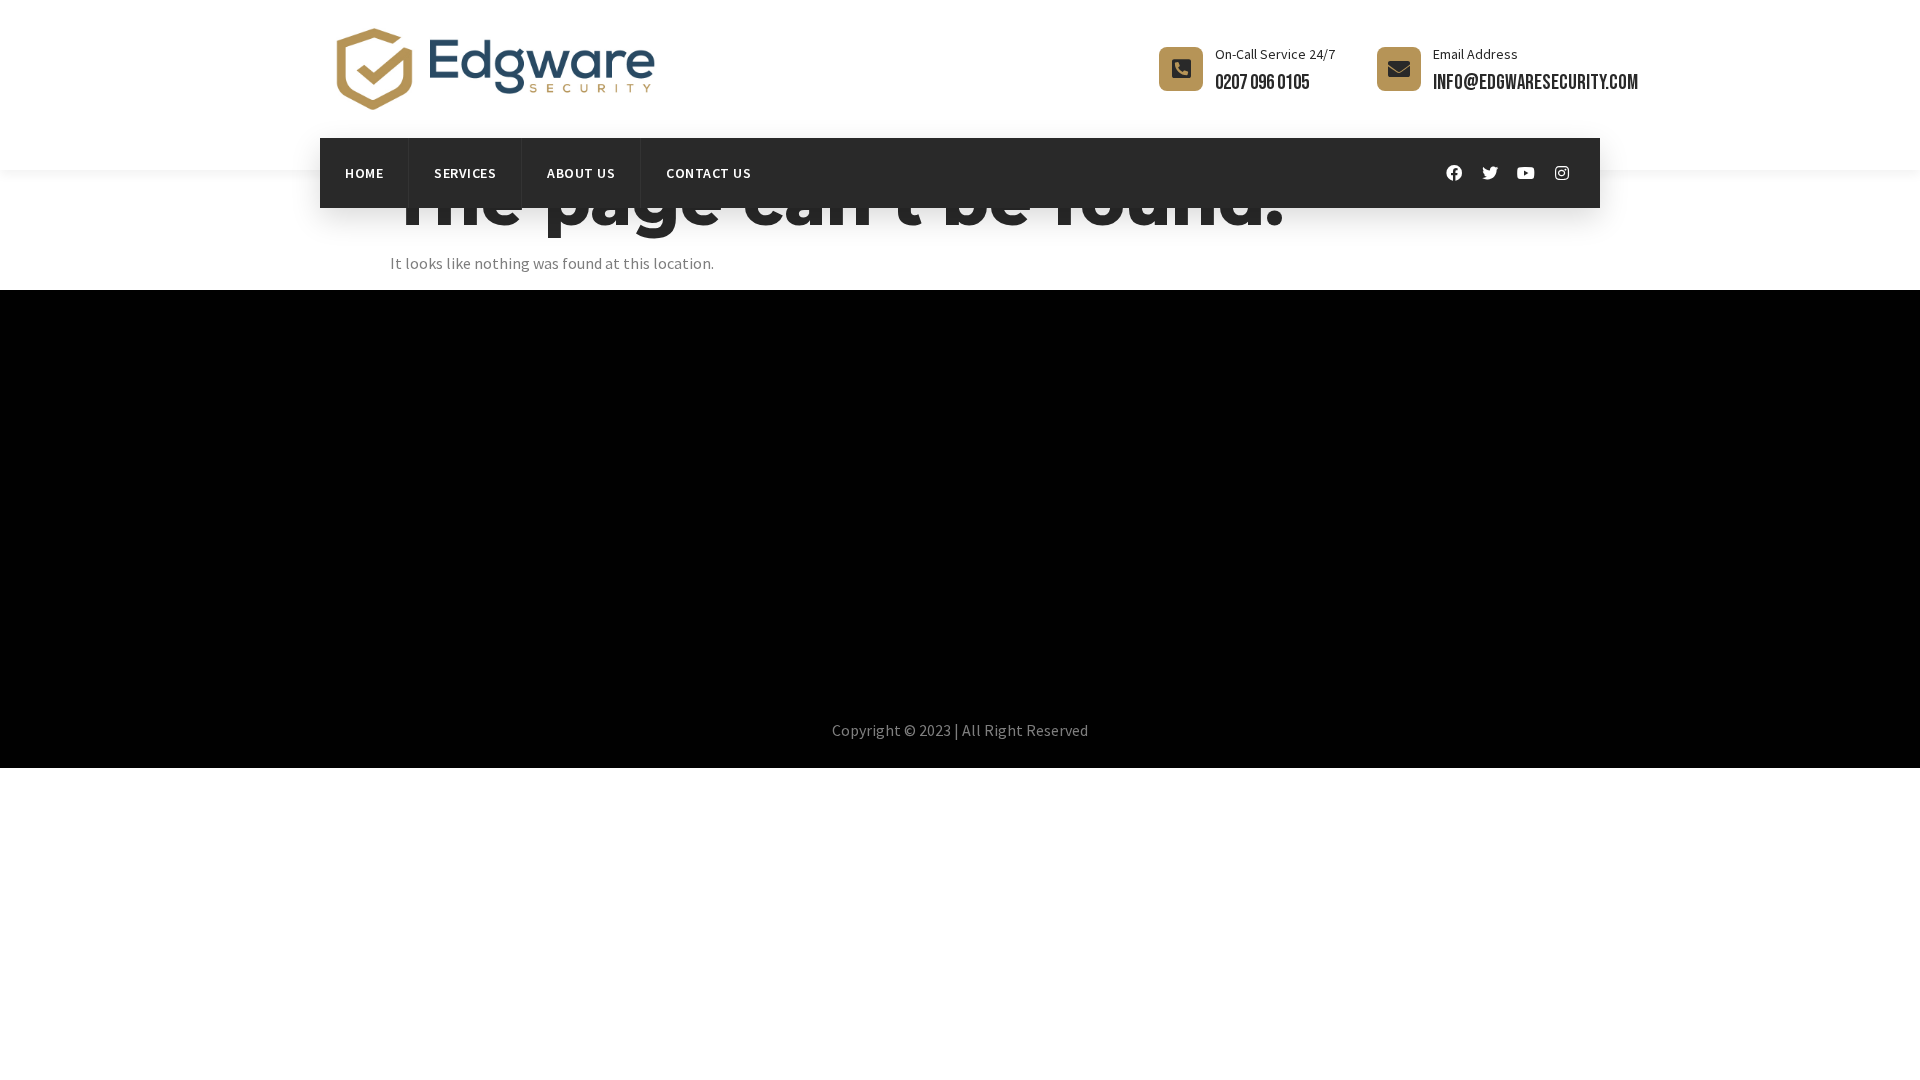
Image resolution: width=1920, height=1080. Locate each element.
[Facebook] (1454, 173)
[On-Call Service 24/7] (1181, 69)
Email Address (1475, 54)
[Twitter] (1490, 173)
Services (465, 173)
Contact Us (708, 173)
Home (364, 173)
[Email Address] (1399, 69)
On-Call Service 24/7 (1275, 54)
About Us (581, 173)
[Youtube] (1526, 173)
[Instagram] (1562, 173)
